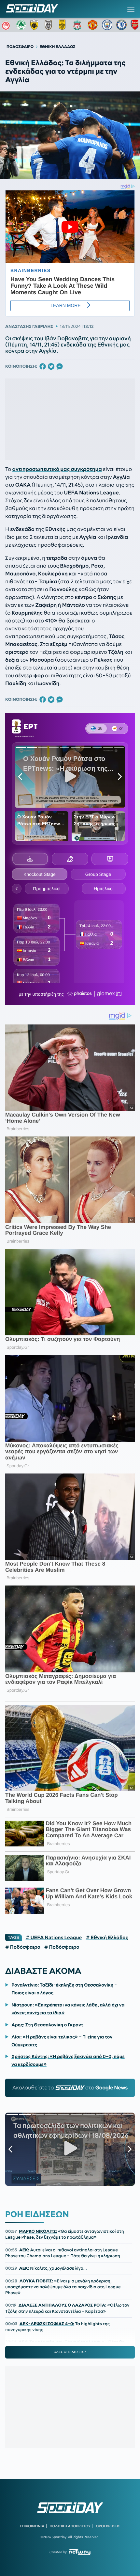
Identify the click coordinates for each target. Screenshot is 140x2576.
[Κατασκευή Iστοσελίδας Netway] (80, 2552)
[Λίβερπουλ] (78, 25)
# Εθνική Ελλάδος (107, 1938)
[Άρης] (64, 25)
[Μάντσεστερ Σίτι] (107, 25)
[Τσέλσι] (121, 25)
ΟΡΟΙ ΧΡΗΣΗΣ (108, 2526)
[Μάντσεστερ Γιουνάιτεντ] (93, 25)
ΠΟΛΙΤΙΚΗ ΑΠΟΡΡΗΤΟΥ (70, 2526)
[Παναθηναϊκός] (21, 25)
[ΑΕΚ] (35, 25)
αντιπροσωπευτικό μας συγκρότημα (57, 469)
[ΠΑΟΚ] (50, 25)
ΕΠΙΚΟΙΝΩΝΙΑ (32, 2526)
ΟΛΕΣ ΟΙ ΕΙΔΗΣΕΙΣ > (70, 2352)
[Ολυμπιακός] (7, 25)
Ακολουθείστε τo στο (70, 2088)
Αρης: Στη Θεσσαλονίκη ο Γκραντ (47, 2025)
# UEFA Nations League (54, 1938)
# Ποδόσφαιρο (23, 1947)
